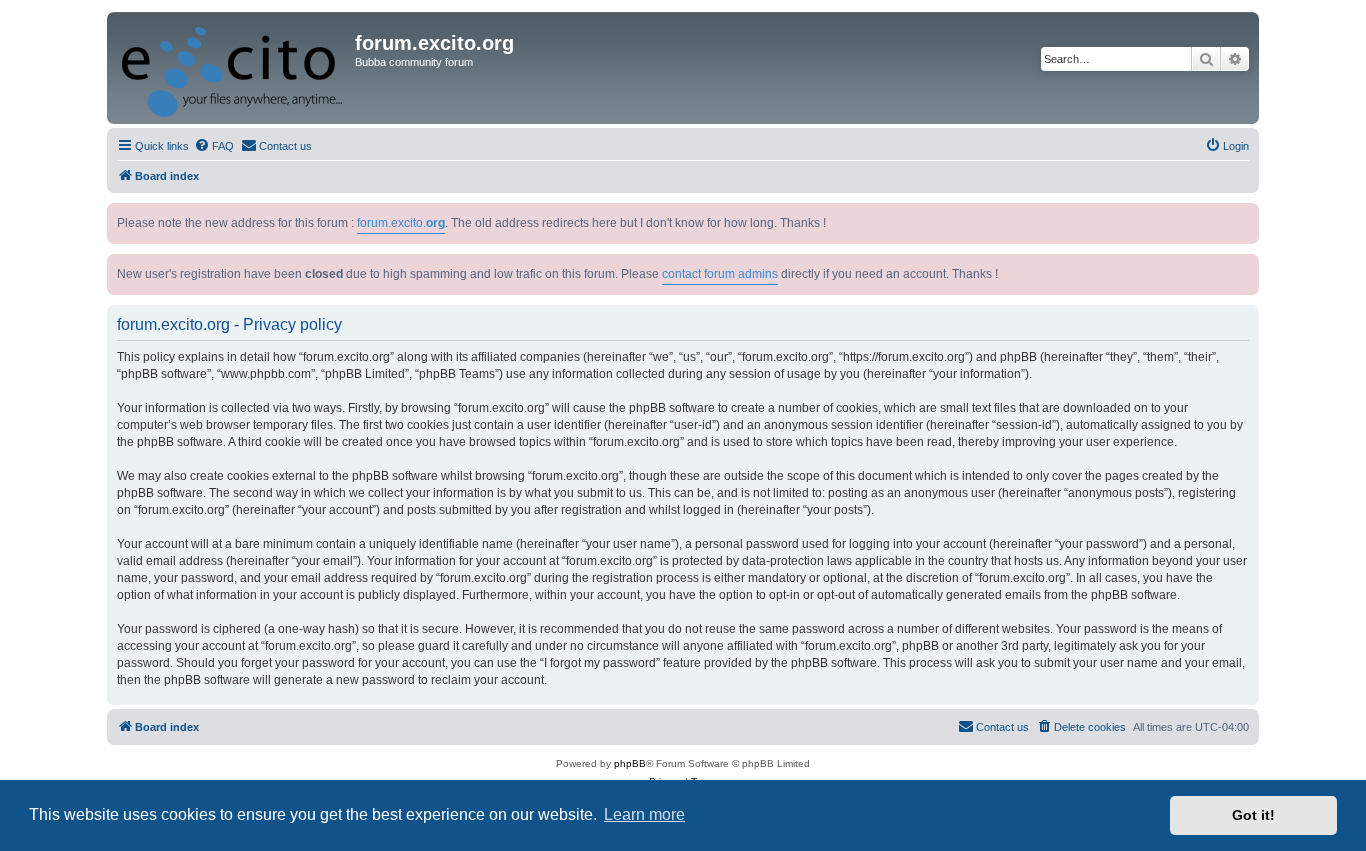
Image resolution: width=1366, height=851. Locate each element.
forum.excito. (401, 223)
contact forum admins (720, 274)
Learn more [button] (644, 814)
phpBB (630, 763)
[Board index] (233, 68)
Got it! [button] (1253, 815)
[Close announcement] (1246, 214)
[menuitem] (214, 146)
